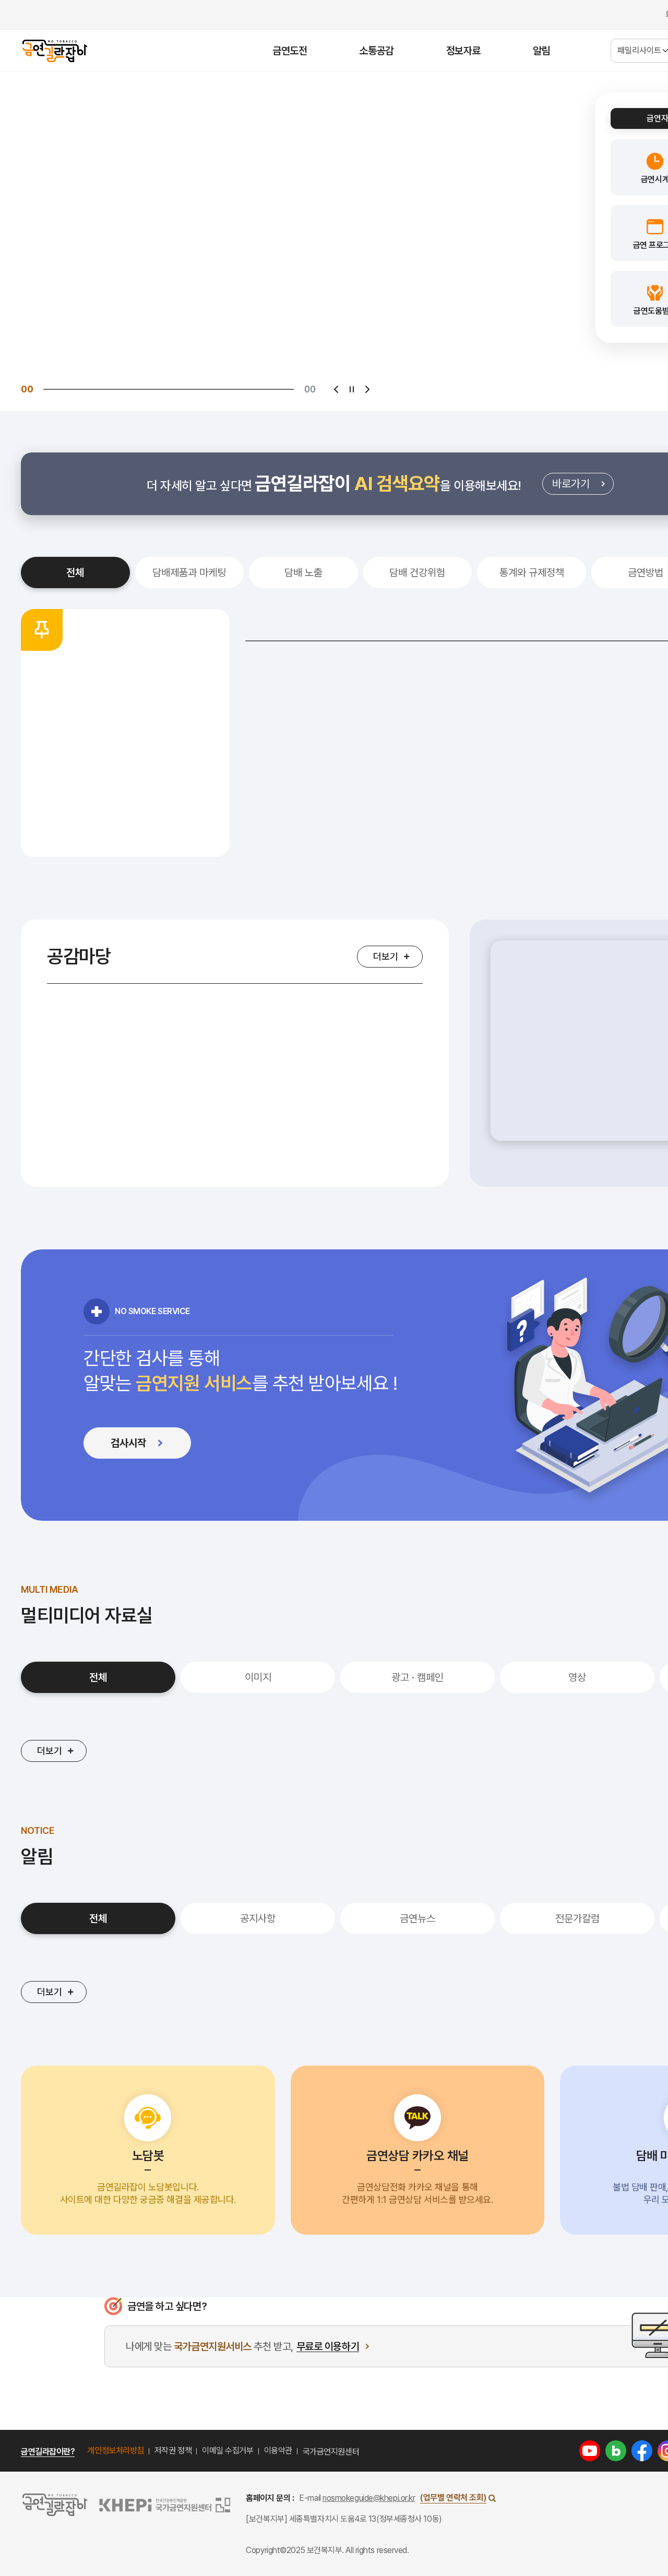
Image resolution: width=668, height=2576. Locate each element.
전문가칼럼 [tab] (577, 1918)
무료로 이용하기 (328, 2347)
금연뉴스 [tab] (417, 1918)
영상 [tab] (577, 1677)
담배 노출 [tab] (303, 573)
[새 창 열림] (590, 2450)
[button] (148, 2150)
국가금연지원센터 (331, 2452)
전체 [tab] (75, 573)
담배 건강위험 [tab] (417, 573)
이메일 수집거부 (228, 2450)
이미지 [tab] (258, 1677)
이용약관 (278, 2450)
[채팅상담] (74, 2406)
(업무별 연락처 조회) (453, 2497)
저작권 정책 (173, 2450)
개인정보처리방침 (115, 2450)
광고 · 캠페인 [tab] (417, 1677)
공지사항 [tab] (258, 1918)
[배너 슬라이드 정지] (352, 389)
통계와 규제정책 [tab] (532, 573)
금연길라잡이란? (48, 2452)
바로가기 (583, 486)
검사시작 (148, 1446)
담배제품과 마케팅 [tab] (189, 573)
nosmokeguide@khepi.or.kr (369, 2498)
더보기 (386, 956)
